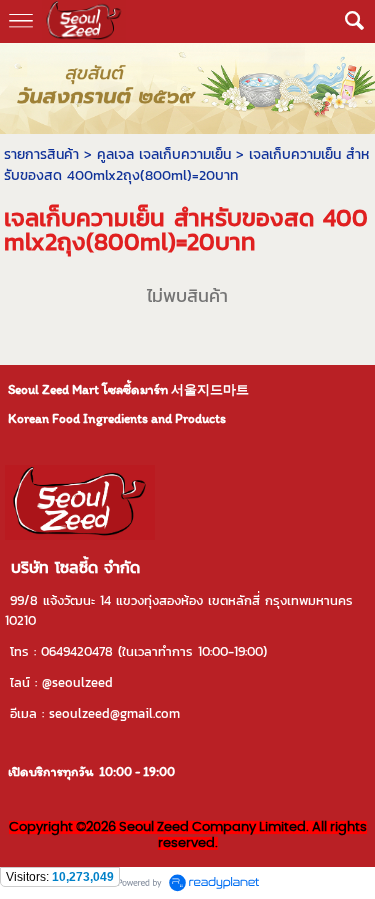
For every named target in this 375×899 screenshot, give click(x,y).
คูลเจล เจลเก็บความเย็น (164, 154)
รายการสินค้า (41, 154)
